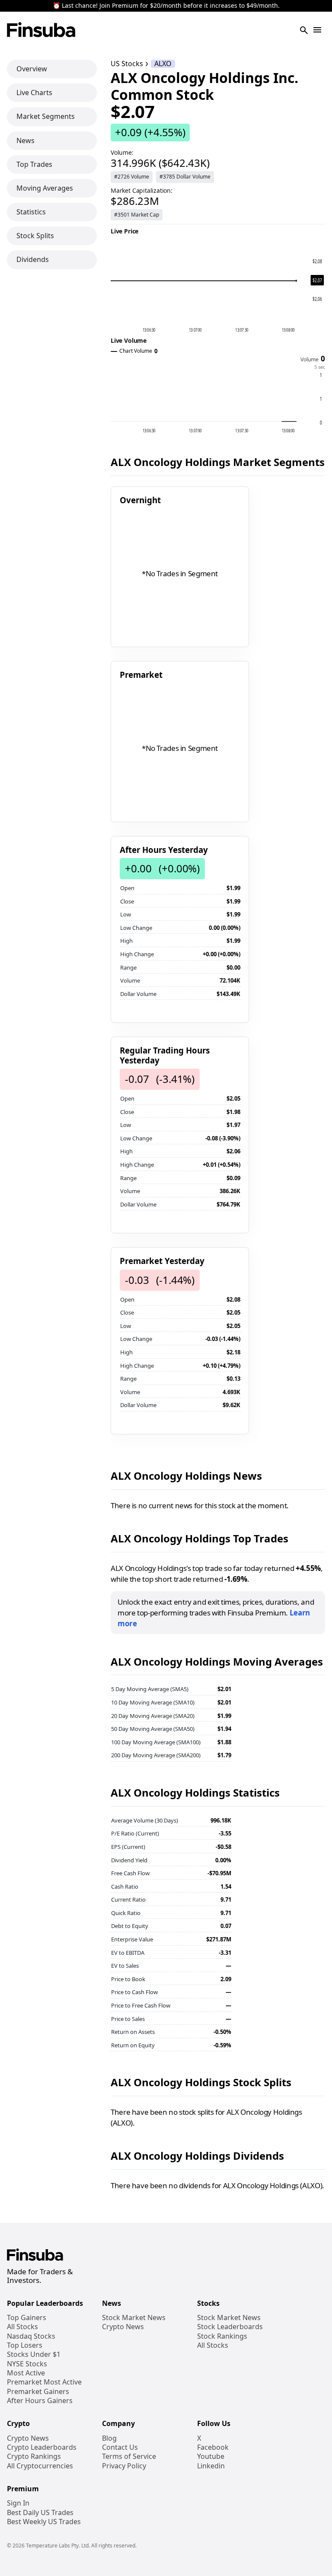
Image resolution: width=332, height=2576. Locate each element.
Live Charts (34, 93)
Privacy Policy (124, 2466)
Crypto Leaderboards (42, 2447)
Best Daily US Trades (40, 2513)
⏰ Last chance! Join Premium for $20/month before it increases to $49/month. (166, 6)
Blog (109, 2438)
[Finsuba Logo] (41, 30)
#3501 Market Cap (137, 215)
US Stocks (127, 64)
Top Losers (25, 2345)
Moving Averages (45, 188)
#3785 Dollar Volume (185, 177)
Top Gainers (27, 2318)
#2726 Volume (132, 177)
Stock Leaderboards (230, 2327)
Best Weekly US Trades (44, 2522)
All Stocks (22, 2327)
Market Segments (46, 116)
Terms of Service (129, 2456)
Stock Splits (35, 236)
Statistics (31, 212)
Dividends (33, 259)
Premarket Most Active (44, 2382)
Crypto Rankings (34, 2456)
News (26, 140)
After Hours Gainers (40, 2401)
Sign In (18, 2503)
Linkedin (211, 2466)
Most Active (26, 2373)
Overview (32, 69)
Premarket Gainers (38, 2392)
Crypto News (123, 2327)
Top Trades (34, 164)
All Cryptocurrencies (40, 2466)
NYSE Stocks (27, 2364)
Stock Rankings (222, 2336)
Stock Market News (134, 2318)
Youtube (211, 2456)
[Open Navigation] (317, 30)
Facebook (213, 2447)
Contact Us (120, 2447)
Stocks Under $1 (34, 2354)
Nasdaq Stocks (31, 2336)
